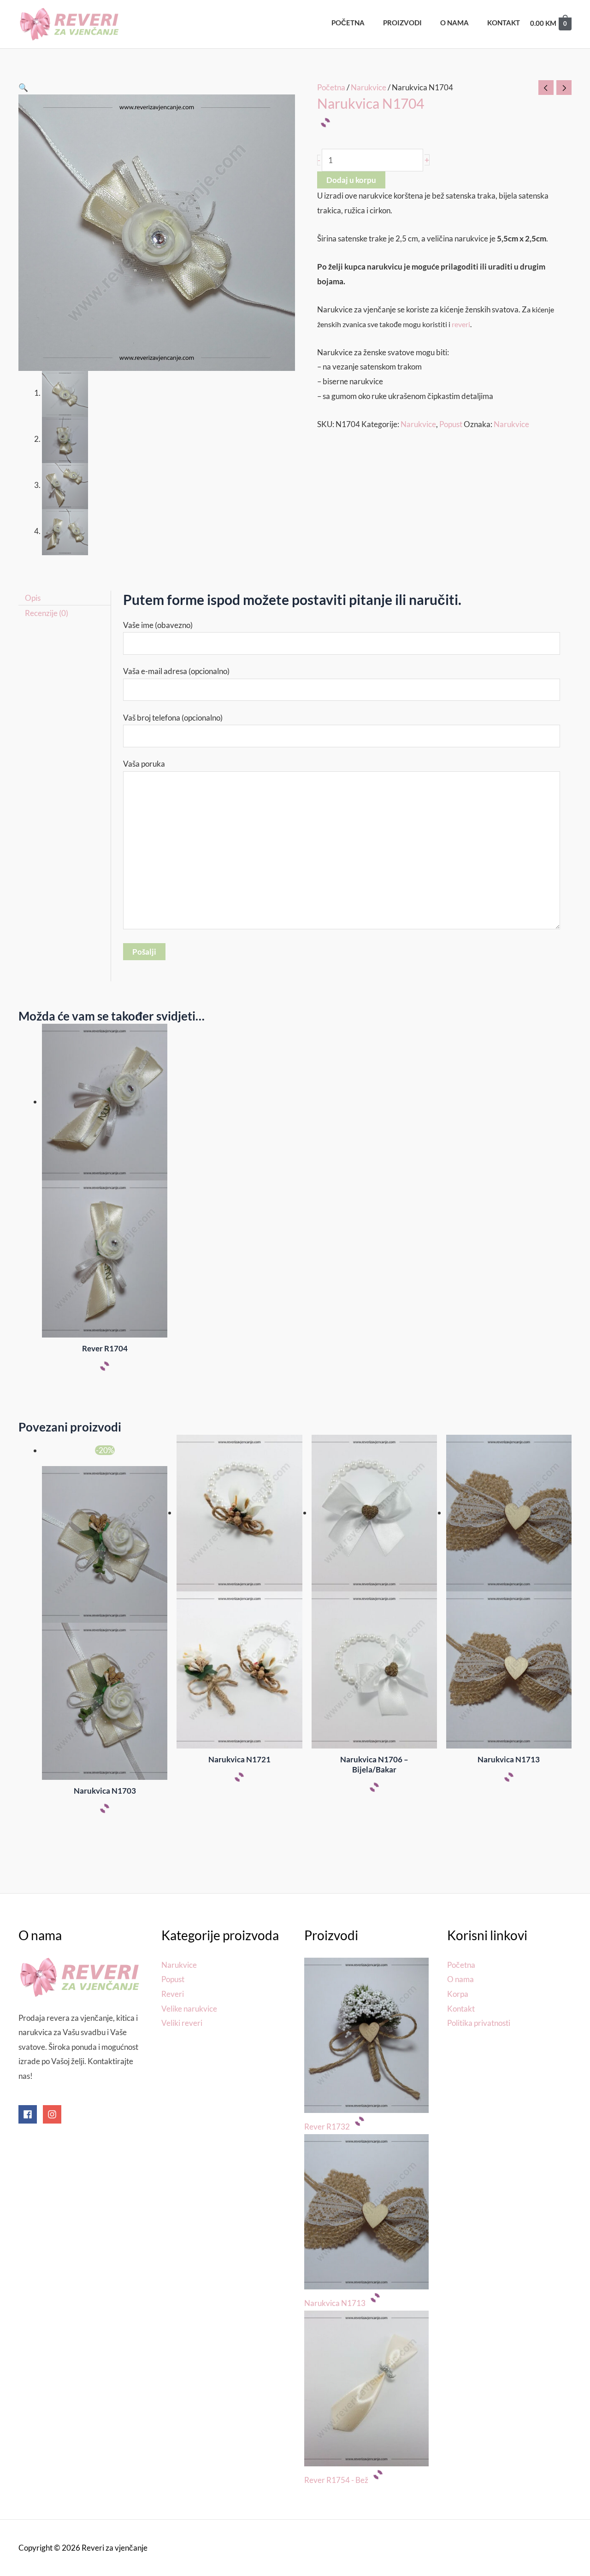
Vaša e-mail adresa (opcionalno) (176, 671)
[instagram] (53, 2114)
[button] (23, 87)
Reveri (173, 1994)
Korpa (458, 1994)
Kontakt (461, 2009)
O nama (460, 1979)
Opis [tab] (33, 598)
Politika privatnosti (479, 2023)
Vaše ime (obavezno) (158, 625)
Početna (331, 87)
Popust (451, 424)
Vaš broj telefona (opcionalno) (173, 718)
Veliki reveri (182, 2023)
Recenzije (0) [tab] (47, 613)
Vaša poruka (144, 764)
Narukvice (369, 87)
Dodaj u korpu (351, 180)
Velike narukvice (189, 2009)
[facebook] (30, 2114)
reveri (461, 324)
